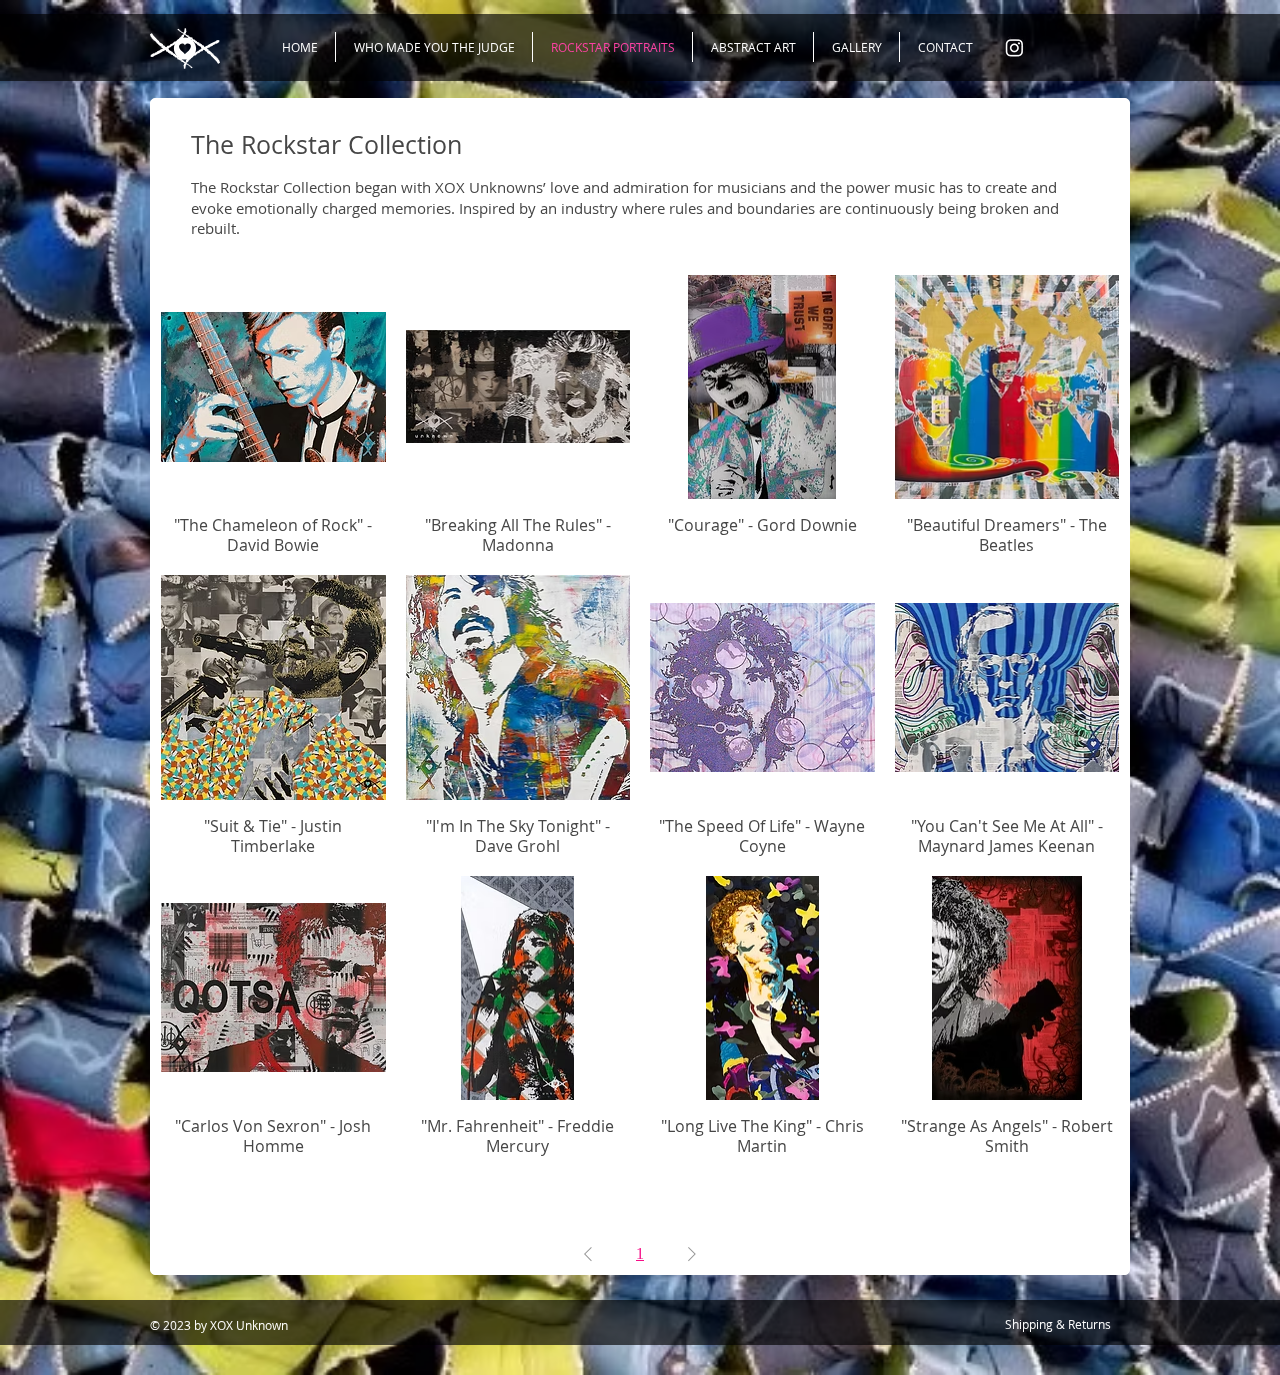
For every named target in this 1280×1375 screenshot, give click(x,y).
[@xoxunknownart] (1014, 47)
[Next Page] (692, 1254)
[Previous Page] (588, 1254)
